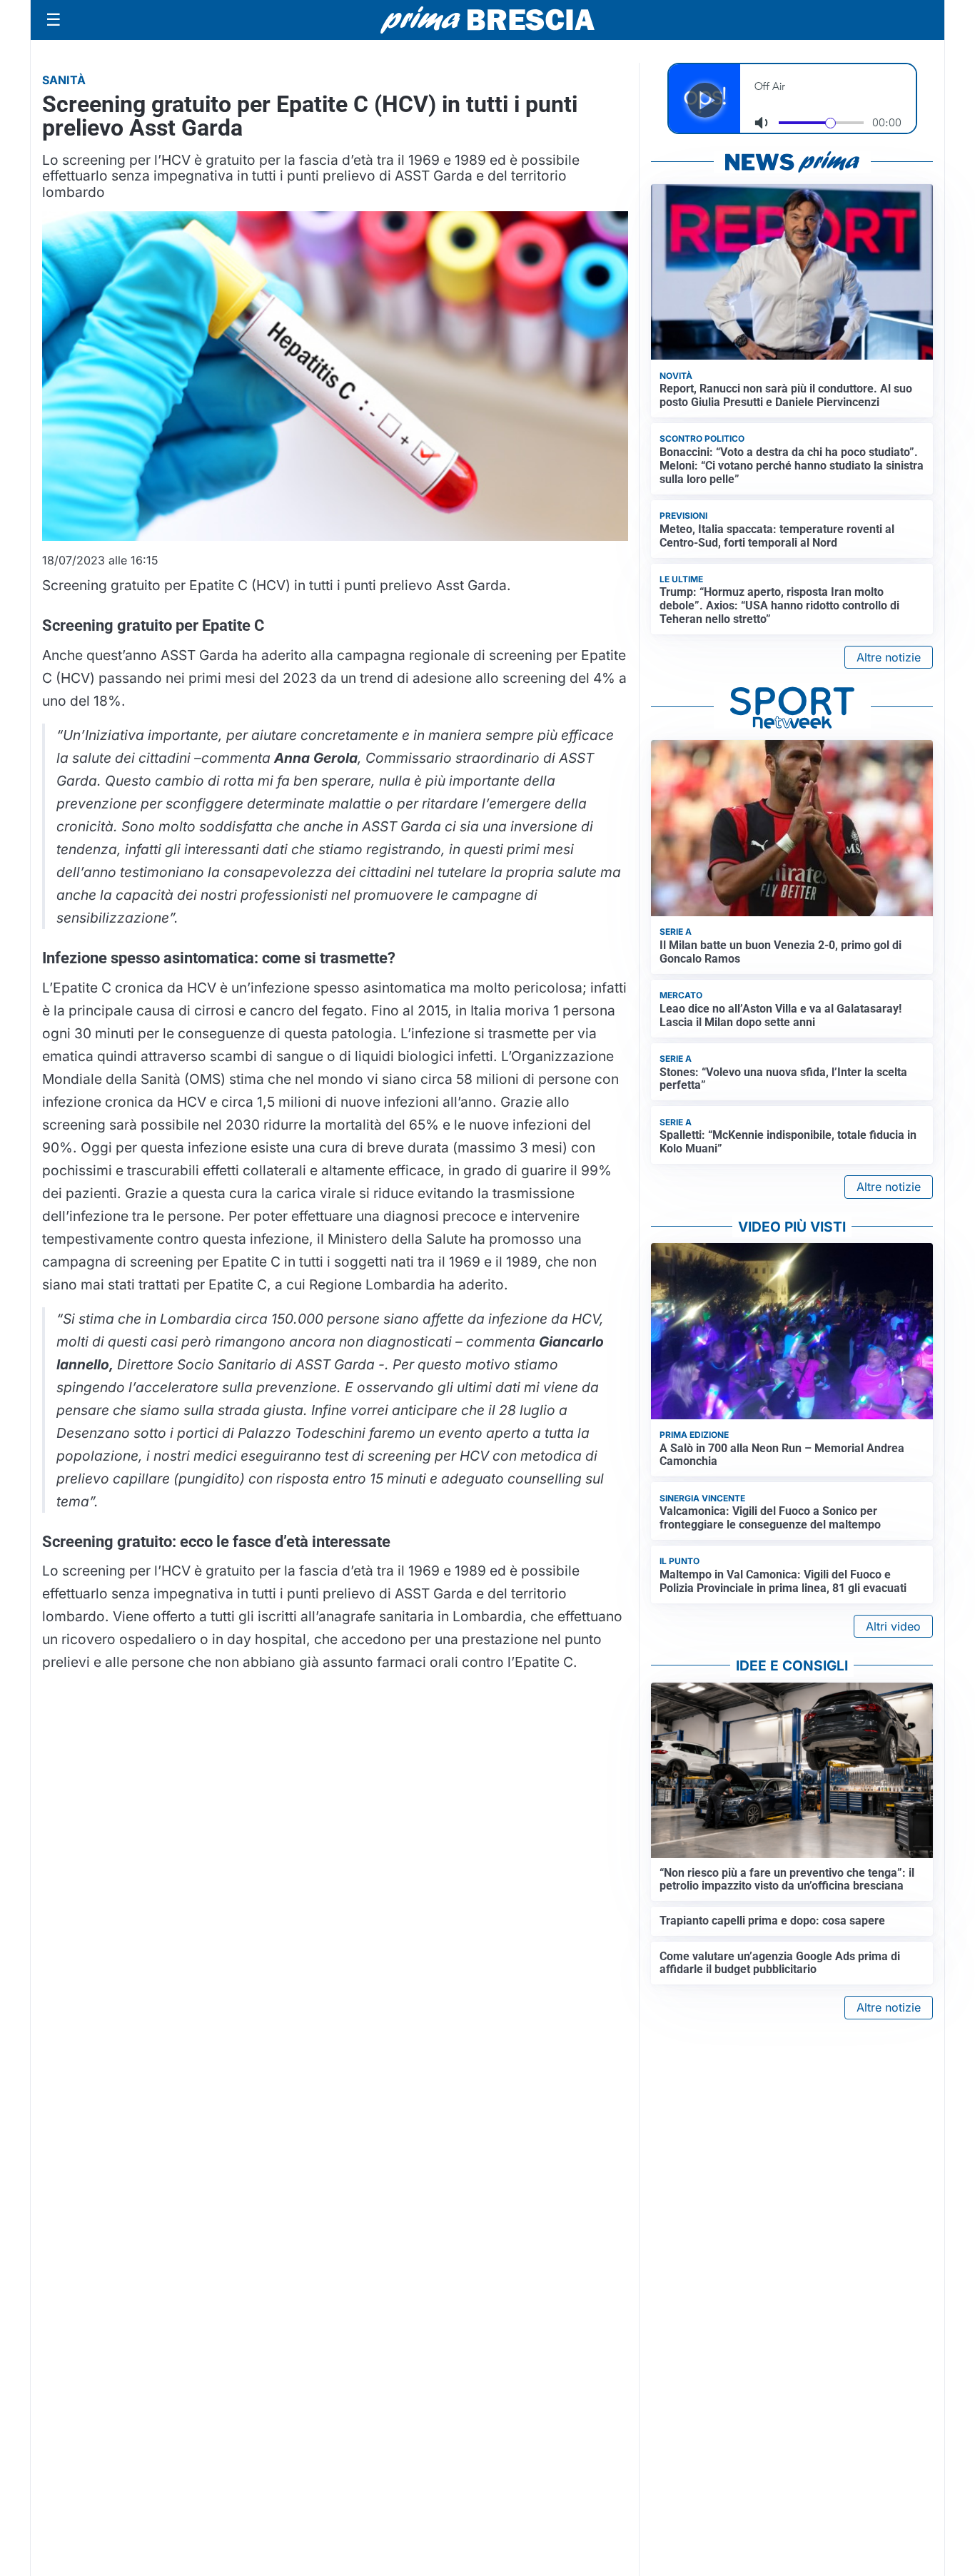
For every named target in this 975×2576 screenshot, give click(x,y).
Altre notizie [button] (889, 657)
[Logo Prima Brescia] (487, 20)
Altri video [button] (893, 1626)
